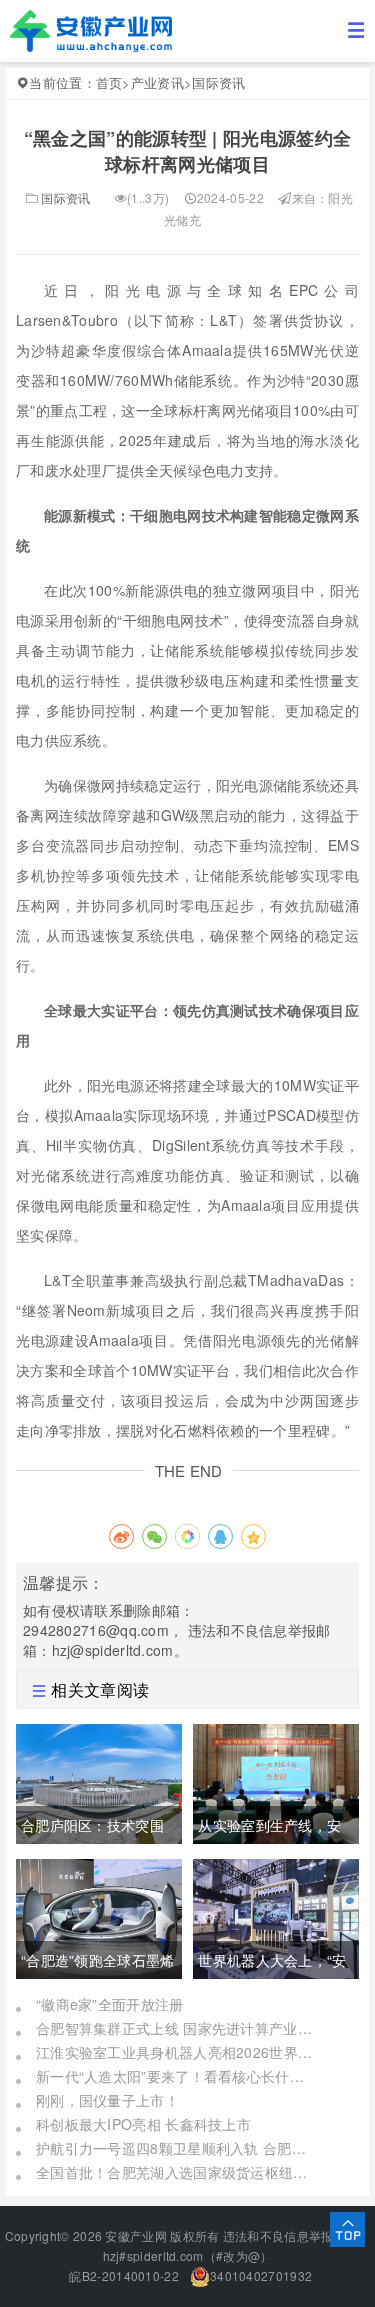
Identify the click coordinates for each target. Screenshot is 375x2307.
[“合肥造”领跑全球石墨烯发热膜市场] (99, 1916)
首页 (109, 82)
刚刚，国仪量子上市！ (107, 2100)
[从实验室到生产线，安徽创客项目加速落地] (276, 1781)
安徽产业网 (136, 2235)
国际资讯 (218, 82)
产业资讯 (157, 82)
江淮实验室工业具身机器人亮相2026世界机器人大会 (176, 2052)
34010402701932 (261, 2275)
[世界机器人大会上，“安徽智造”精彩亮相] (276, 1916)
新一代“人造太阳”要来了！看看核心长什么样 (176, 2076)
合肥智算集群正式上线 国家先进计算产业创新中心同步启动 (176, 2028)
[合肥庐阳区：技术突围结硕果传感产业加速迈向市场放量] (99, 1781)
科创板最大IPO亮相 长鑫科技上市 (143, 2124)
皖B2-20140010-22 (122, 2275)
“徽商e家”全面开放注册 (110, 2004)
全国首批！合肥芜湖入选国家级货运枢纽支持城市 (176, 2172)
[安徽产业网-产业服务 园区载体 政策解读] (91, 29)
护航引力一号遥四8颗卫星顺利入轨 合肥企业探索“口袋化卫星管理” (176, 2148)
